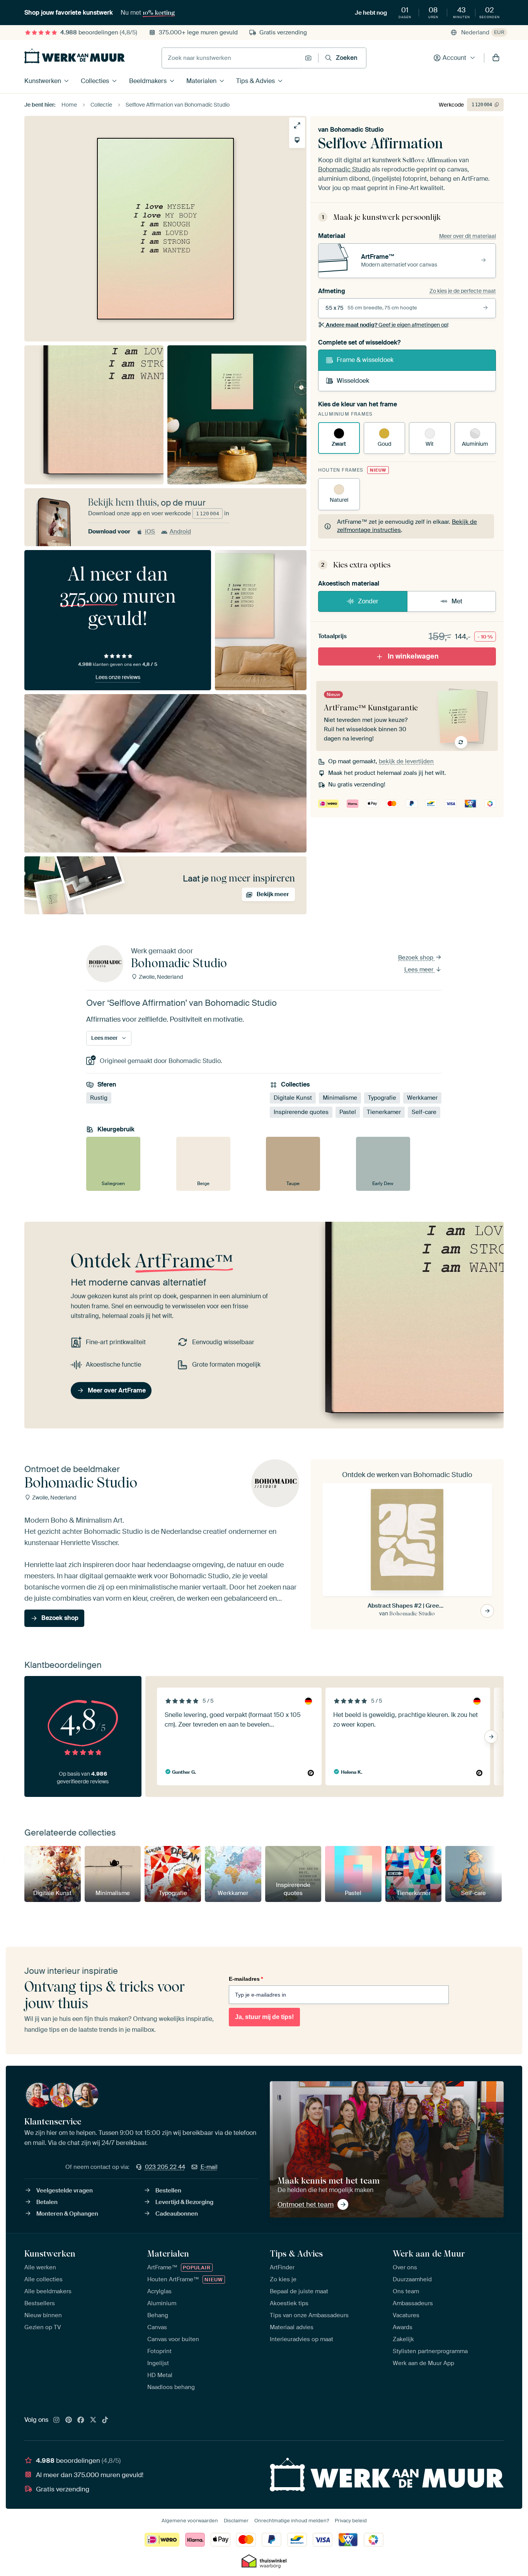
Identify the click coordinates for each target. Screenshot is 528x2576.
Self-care (424, 1112)
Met (457, 601)
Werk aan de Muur (429, 2253)
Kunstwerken (43, 81)
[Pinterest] (69, 2420)
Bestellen (168, 2191)
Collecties (95, 81)
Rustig (99, 1098)
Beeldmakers (148, 81)
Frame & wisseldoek (365, 360)
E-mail (209, 2167)
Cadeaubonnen (177, 2214)
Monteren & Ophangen (67, 2214)
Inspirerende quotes (301, 1112)
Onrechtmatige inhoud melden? (292, 2521)
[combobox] (231, 58)
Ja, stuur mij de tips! (264, 2017)
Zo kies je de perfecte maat (463, 291)
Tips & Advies (255, 81)
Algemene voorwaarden (190, 2521)
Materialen (201, 81)
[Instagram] (56, 2420)
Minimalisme (340, 1098)
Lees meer (420, 970)
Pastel (348, 1112)
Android (180, 532)
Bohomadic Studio (357, 130)
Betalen (47, 2202)
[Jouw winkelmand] (496, 58)
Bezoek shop (416, 958)
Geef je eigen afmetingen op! (387, 325)
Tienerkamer (384, 1112)
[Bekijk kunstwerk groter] (297, 125)
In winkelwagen (413, 656)
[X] (93, 2420)
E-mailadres (246, 1979)
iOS (150, 532)
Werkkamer (422, 1098)
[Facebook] (81, 2420)
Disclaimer (236, 2521)
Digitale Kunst (293, 1098)
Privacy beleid (351, 2521)
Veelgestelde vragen (65, 2191)
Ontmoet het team (306, 2204)
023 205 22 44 (165, 2167)
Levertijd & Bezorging (184, 2202)
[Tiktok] (105, 2420)
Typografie (382, 1098)
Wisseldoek (353, 381)
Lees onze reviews (118, 677)
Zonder (368, 601)
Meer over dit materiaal (468, 236)
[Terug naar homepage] (75, 56)
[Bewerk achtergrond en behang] (297, 140)
